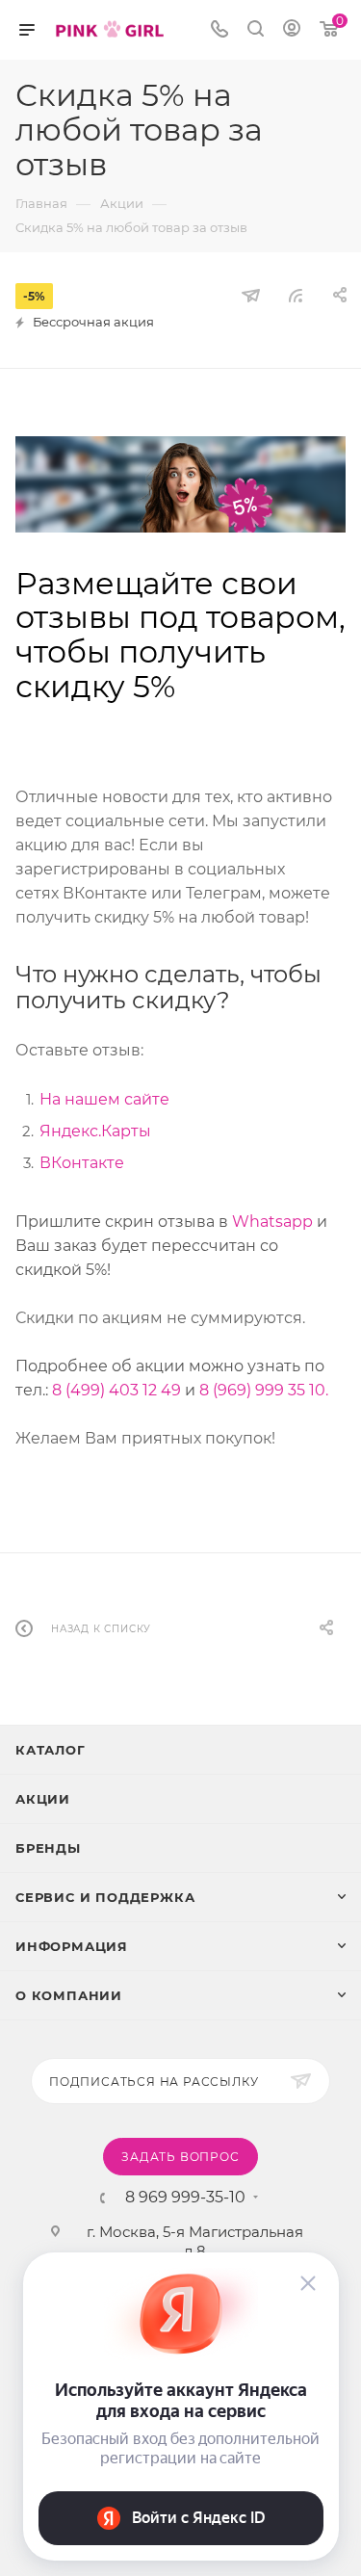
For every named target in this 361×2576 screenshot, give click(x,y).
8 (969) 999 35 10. (264, 1390)
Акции (43, 1799)
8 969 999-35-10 (185, 2198)
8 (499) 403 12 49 (116, 1390)
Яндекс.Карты (95, 1131)
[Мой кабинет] (292, 30)
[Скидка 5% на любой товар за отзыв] (180, 484)
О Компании (69, 1995)
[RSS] (296, 295)
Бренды (48, 1848)
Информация (72, 1946)
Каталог (51, 1750)
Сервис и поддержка (105, 1897)
